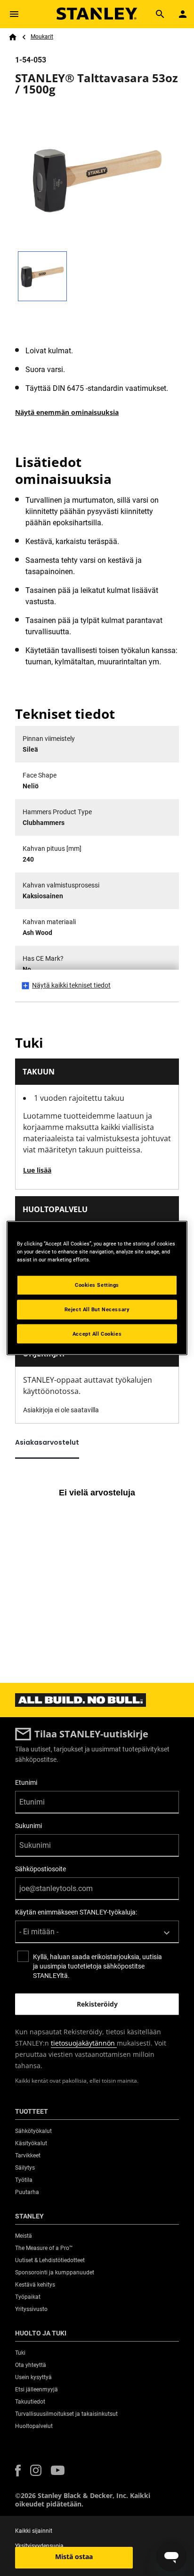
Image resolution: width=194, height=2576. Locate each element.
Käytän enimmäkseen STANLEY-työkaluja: (76, 1912)
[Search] (160, 14)
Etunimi (26, 1782)
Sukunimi (28, 1826)
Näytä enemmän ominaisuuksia (67, 412)
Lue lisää (37, 1170)
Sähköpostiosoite (40, 1869)
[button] (18, 2471)
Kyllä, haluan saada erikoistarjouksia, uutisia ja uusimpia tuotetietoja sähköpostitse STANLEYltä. (97, 1966)
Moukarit (42, 37)
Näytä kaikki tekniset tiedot (71, 985)
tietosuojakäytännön (84, 2043)
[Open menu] (14, 14)
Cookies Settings (97, 1284)
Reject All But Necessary (97, 1309)
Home (13, 37)
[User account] (183, 14)
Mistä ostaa (74, 2557)
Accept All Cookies (97, 1333)
